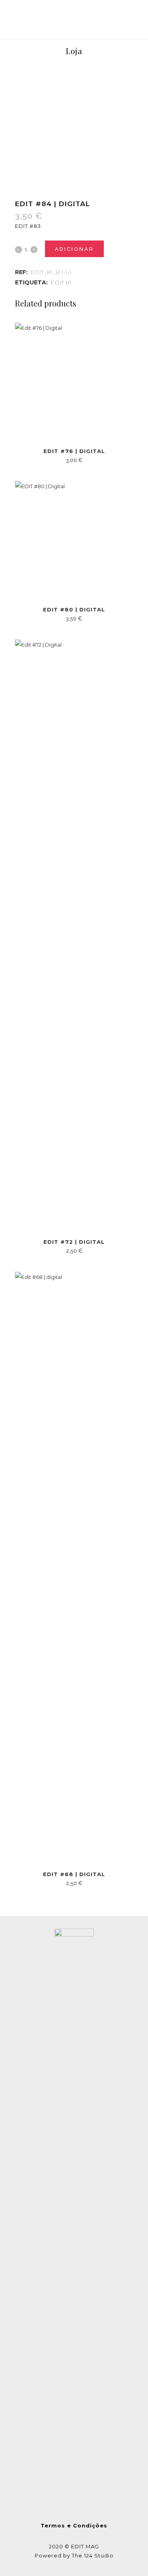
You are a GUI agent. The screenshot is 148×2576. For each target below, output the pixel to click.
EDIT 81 (61, 282)
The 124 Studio (93, 2555)
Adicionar (74, 249)
